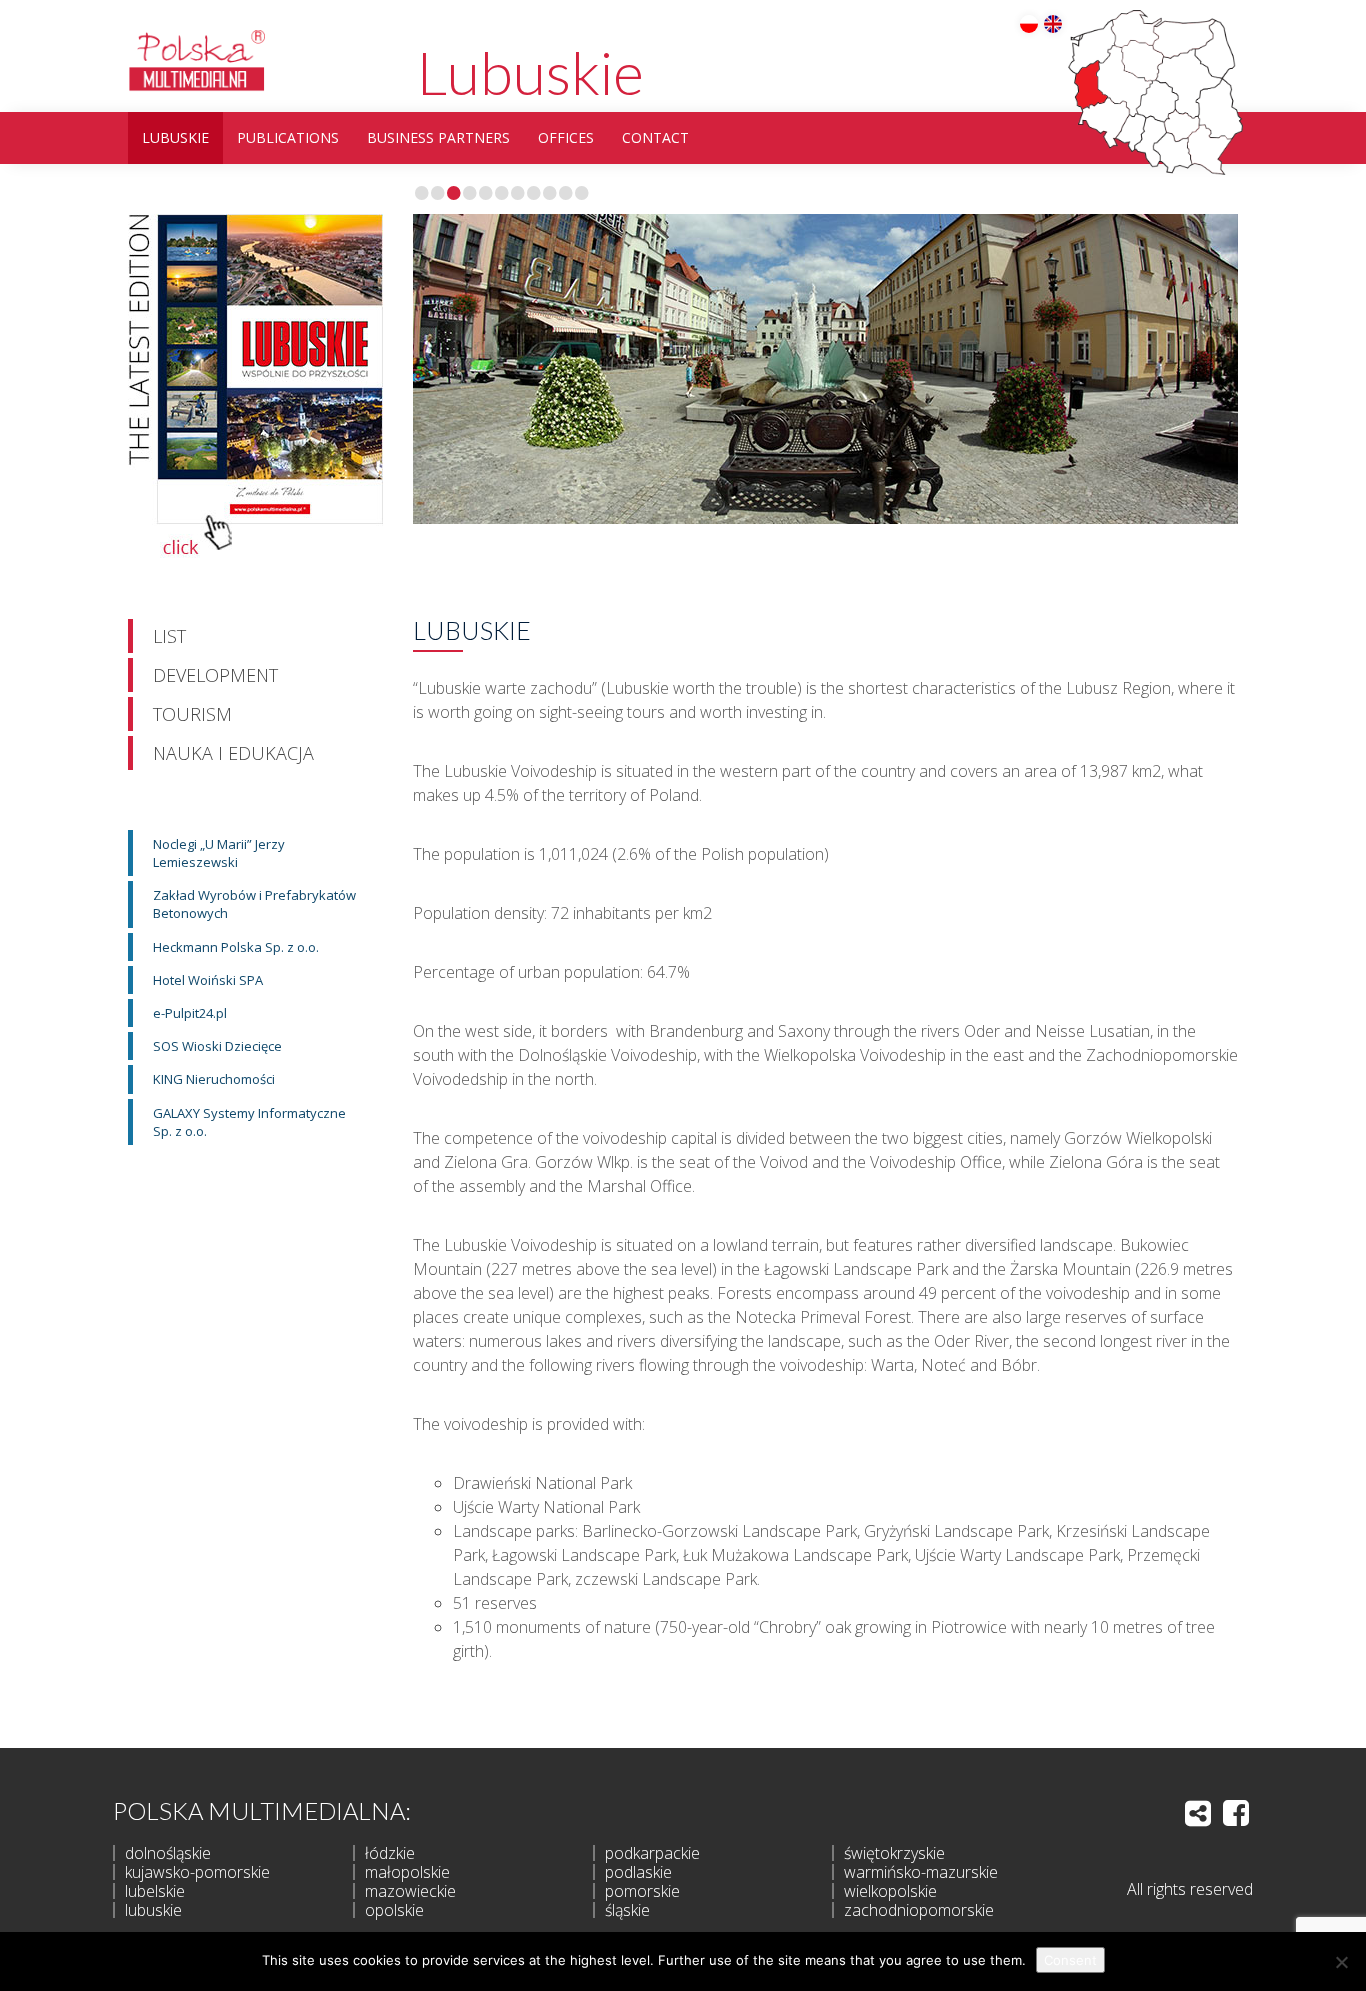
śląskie (627, 1910)
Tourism (192, 714)
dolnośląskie (168, 1853)
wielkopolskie (890, 1891)
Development (215, 675)
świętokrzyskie (894, 1853)
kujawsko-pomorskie (197, 1872)
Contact (655, 137)
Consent (1070, 1960)
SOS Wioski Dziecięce (217, 1046)
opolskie (394, 1910)
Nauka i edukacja (233, 753)
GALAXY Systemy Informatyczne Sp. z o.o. (249, 1122)
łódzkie (390, 1853)
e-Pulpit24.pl (190, 1013)
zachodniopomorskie (919, 1910)
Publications (288, 137)
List (169, 636)
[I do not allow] (1341, 1962)
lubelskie (155, 1891)
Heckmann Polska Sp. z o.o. (236, 947)
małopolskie (407, 1872)
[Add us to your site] (1198, 1813)
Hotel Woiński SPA (208, 980)
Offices (566, 137)
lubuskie (153, 1910)
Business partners (438, 137)
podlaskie (638, 1872)
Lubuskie (530, 72)
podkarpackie (652, 1853)
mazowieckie (410, 1891)
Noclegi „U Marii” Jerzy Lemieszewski (219, 853)
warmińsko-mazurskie (921, 1872)
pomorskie (642, 1891)
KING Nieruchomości (214, 1079)
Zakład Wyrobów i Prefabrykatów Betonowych (254, 904)
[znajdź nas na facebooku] (1236, 1813)
